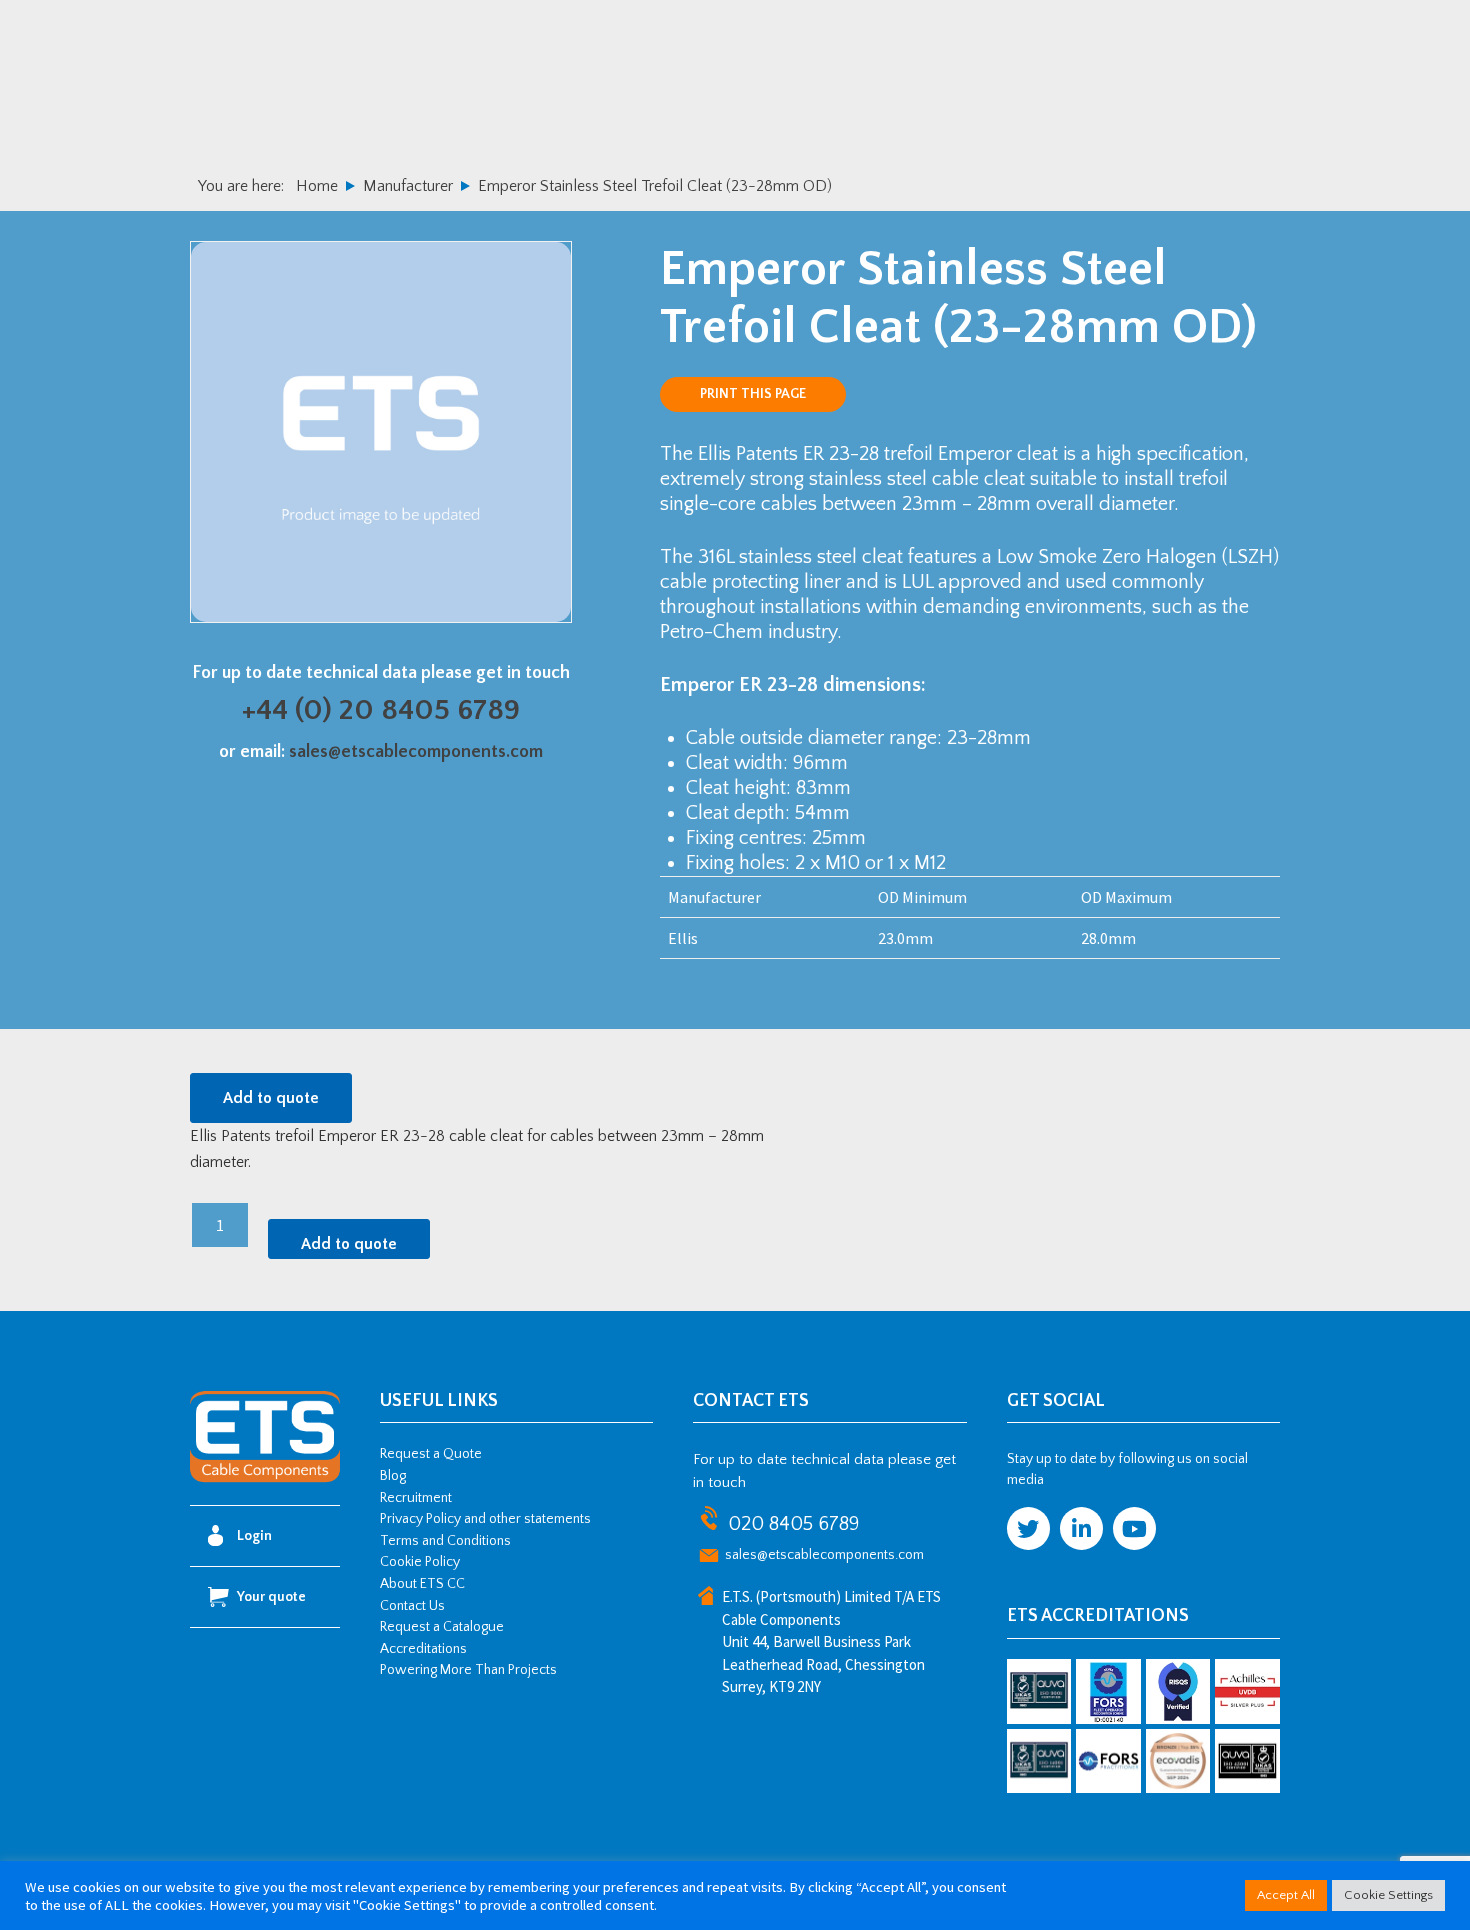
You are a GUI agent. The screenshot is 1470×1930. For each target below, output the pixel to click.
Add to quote (271, 1098)
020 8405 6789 (793, 1524)
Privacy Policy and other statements (485, 1519)
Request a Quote (431, 1454)
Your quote (271, 1597)
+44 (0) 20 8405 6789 (381, 710)
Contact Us (412, 1606)
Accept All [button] (1286, 1895)
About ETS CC (422, 1584)
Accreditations (423, 1649)
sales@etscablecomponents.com (416, 752)
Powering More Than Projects (468, 1670)
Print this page (753, 394)
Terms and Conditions (445, 1541)
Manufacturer (408, 186)
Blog (393, 1476)
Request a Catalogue (442, 1627)
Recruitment (416, 1498)
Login (254, 1536)
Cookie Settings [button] (1388, 1895)
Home (317, 186)
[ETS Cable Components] (265, 1479)
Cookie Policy (420, 1562)
